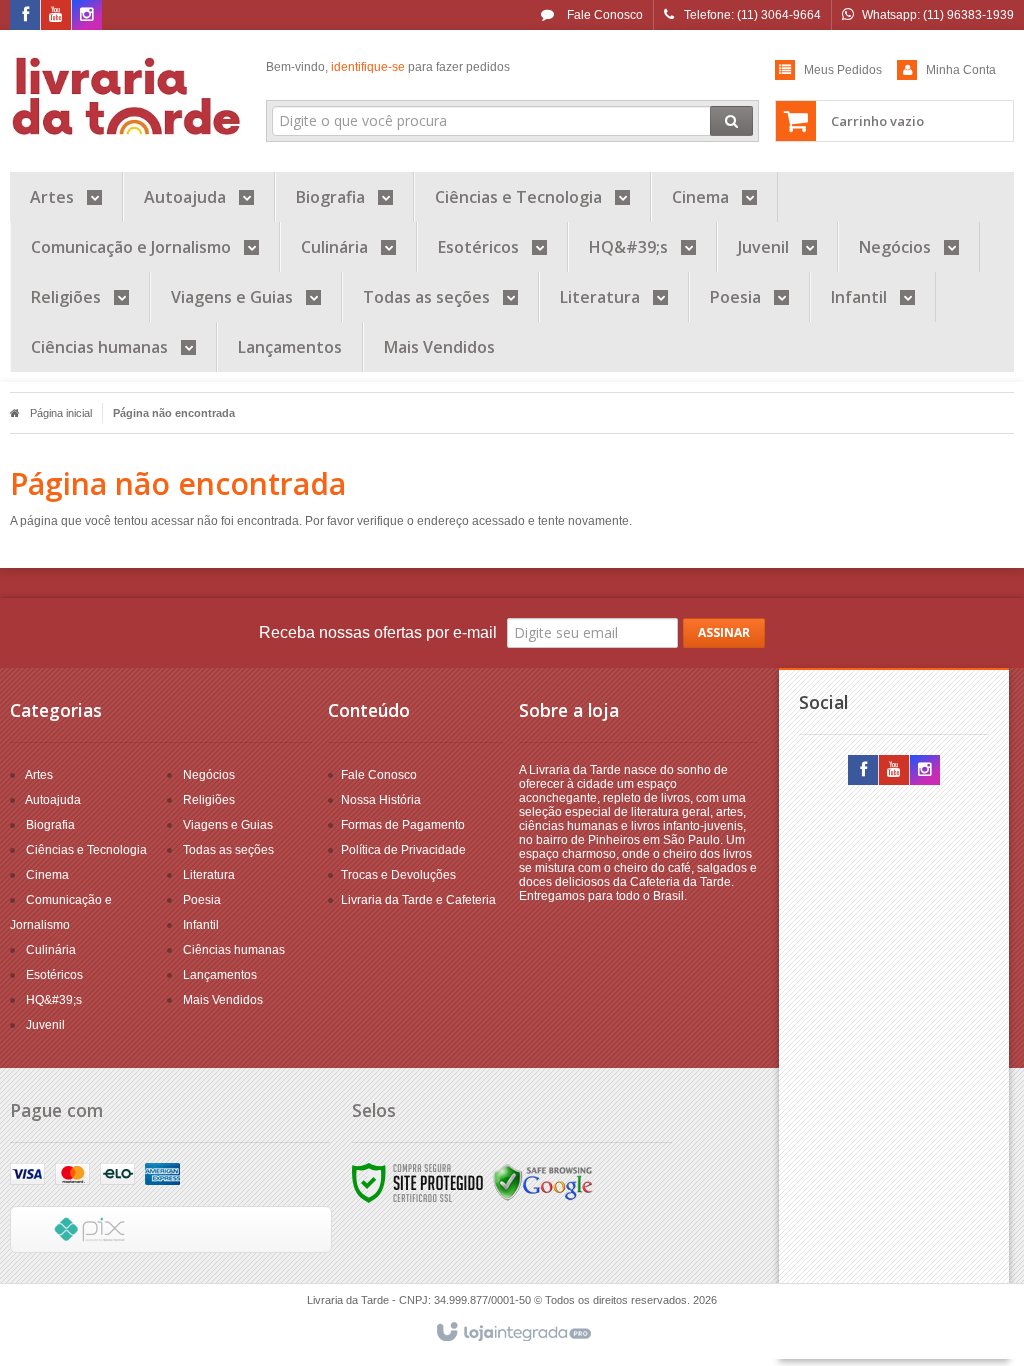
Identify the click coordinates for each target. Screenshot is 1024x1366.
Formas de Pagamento (403, 825)
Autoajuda (53, 800)
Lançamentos (220, 975)
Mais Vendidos (223, 1000)
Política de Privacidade (403, 850)
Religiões (209, 800)
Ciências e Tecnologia (86, 850)
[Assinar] (724, 633)
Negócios (209, 775)
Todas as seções (228, 850)
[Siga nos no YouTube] (894, 771)
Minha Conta (961, 70)
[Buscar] (731, 121)
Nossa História (381, 800)
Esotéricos (54, 975)
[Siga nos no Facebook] (25, 16)
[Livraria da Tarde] (127, 96)
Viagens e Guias (228, 825)
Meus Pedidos (843, 70)
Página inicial (61, 413)
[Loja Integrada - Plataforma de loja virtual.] (512, 1333)
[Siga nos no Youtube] (56, 16)
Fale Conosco (603, 15)
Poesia (202, 900)
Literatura (209, 875)
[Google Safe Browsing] (543, 1182)
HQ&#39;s (54, 1000)
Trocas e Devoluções (398, 875)
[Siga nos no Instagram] (87, 16)
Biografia (50, 825)
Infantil (201, 925)
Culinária (51, 950)
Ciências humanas (234, 950)
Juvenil (45, 1025)
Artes (39, 775)
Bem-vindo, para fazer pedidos (388, 67)
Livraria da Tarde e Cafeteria (418, 900)
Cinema (47, 875)
